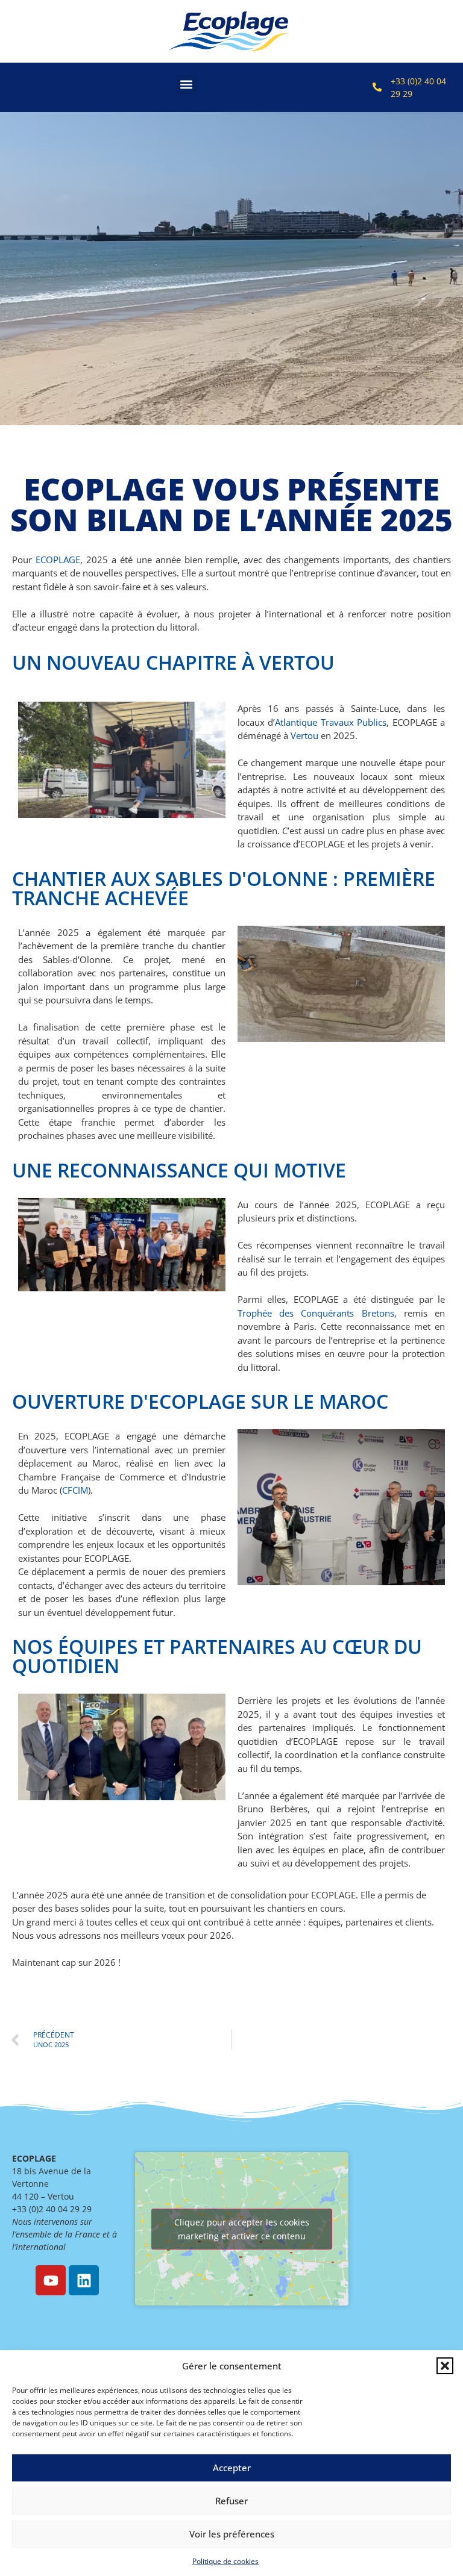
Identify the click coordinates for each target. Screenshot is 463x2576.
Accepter (232, 2468)
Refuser (231, 2501)
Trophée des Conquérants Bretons (316, 1313)
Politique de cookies (225, 2561)
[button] (445, 2366)
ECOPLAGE (58, 560)
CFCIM (75, 1490)
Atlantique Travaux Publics (331, 722)
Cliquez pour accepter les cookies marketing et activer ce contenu (242, 2229)
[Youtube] (51, 2280)
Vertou (304, 735)
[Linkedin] (84, 2280)
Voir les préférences (232, 2534)
